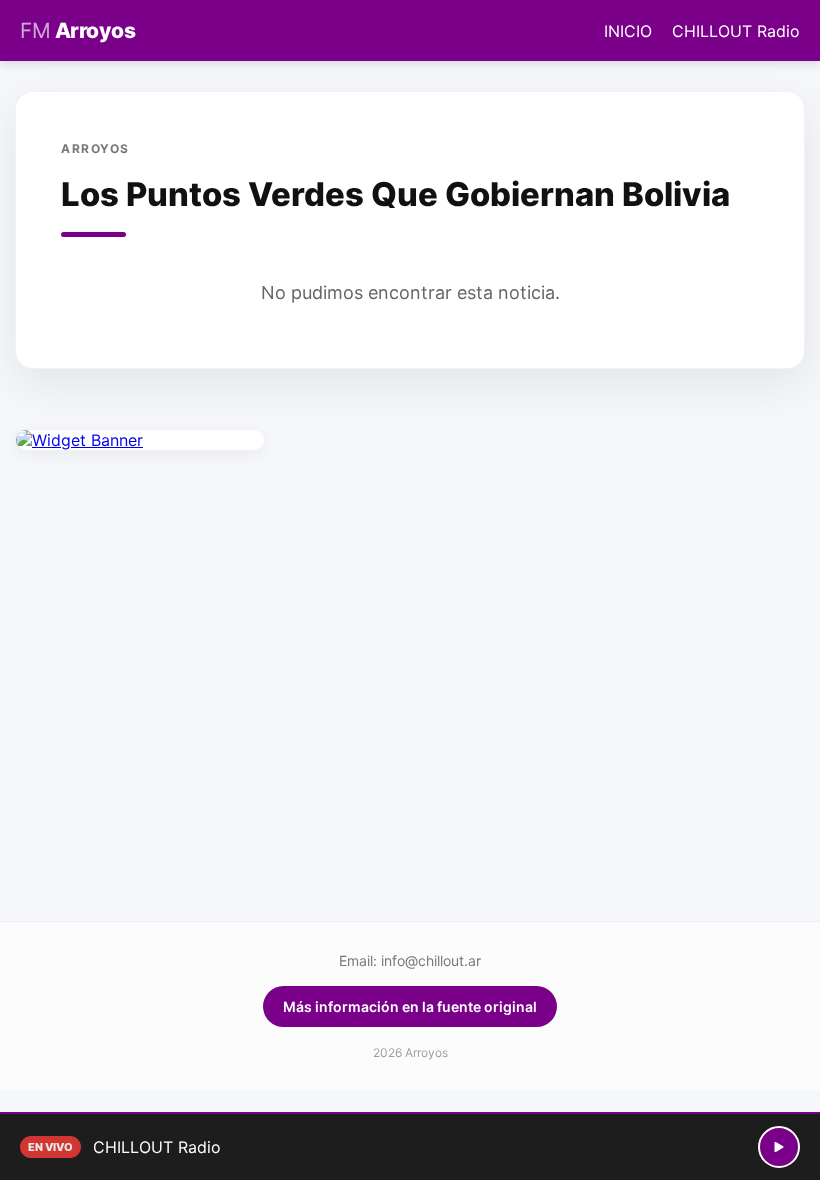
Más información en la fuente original (410, 1006)
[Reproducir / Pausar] (779, 1147)
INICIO (628, 31)
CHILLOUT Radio (736, 31)
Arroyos (77, 30)
